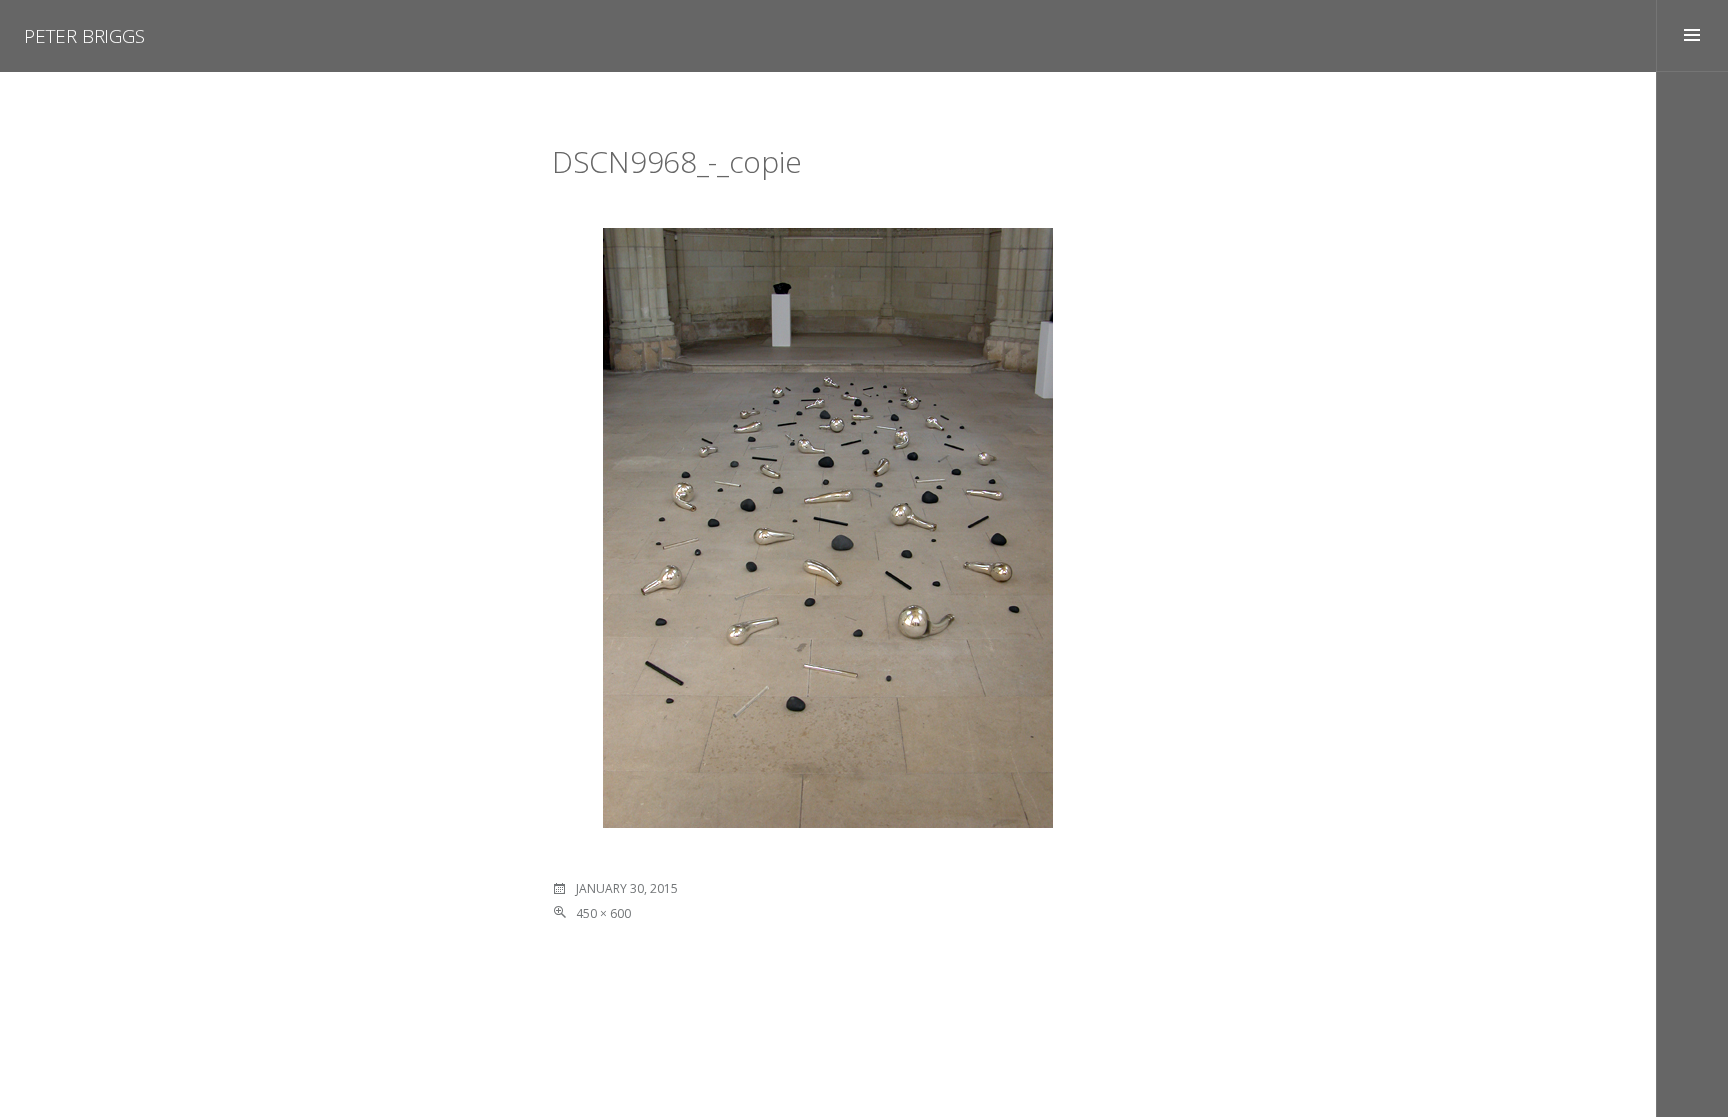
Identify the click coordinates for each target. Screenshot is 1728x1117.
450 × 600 (603, 913)
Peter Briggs (84, 36)
